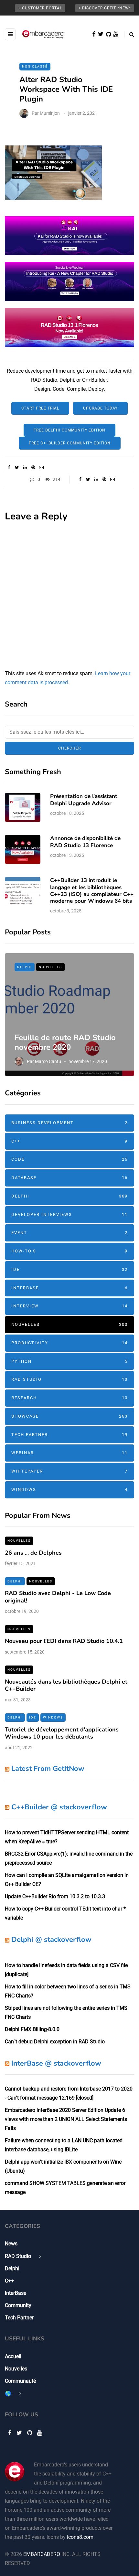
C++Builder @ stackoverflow (59, 1807)
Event (69, 1233)
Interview (69, 1306)
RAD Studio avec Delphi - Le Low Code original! (58, 1597)
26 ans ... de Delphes (33, 1553)
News (11, 2244)
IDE (69, 1269)
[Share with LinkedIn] (25, 467)
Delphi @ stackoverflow (51, 1940)
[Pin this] (33, 467)
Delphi (25, 967)
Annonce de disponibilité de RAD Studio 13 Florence (85, 842)
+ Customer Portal (40, 8)
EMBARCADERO (42, 2554)
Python (69, 1361)
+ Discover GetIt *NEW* (105, 8)
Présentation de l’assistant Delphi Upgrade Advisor (84, 800)
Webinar (69, 1453)
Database (69, 1178)
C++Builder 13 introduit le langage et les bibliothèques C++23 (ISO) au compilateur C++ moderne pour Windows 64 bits (92, 891)
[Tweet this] (17, 467)
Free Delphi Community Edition (69, 430)
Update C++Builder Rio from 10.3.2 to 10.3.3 (55, 1896)
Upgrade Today (100, 408)
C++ (69, 1141)
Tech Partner (69, 1435)
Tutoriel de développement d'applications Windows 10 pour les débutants (62, 1733)
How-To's (69, 1251)
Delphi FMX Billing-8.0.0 (32, 2029)
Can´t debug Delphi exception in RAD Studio (55, 2042)
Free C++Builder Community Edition (70, 443)
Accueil (13, 2356)
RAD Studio (69, 1379)
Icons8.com (80, 2537)
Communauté (20, 2381)
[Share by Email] (41, 467)
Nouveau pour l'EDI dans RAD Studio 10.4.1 (64, 1641)
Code (69, 1159)
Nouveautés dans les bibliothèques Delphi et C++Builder (66, 1685)
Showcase (69, 1416)
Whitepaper (69, 1471)
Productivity (69, 1343)
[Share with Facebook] (9, 467)
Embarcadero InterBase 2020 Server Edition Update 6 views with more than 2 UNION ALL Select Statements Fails (66, 2119)
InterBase (69, 1288)
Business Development (69, 1123)
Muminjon (50, 113)
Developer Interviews (69, 1214)
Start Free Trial (40, 408)
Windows (69, 1490)
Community (18, 2305)
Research (69, 1398)
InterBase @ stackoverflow (56, 2063)
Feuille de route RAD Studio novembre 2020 (65, 1042)
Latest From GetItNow (48, 1769)
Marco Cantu (48, 1061)
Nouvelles (50, 967)
